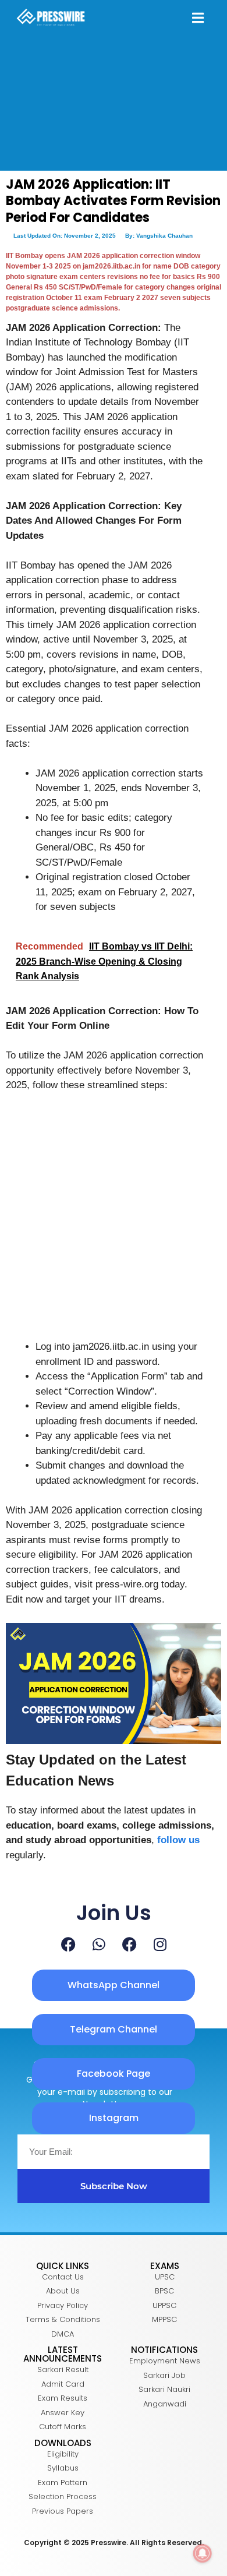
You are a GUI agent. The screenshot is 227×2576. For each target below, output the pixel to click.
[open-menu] (198, 19)
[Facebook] (68, 1944)
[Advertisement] (114, 1221)
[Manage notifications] (203, 2553)
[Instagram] (160, 1944)
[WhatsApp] (99, 1944)
